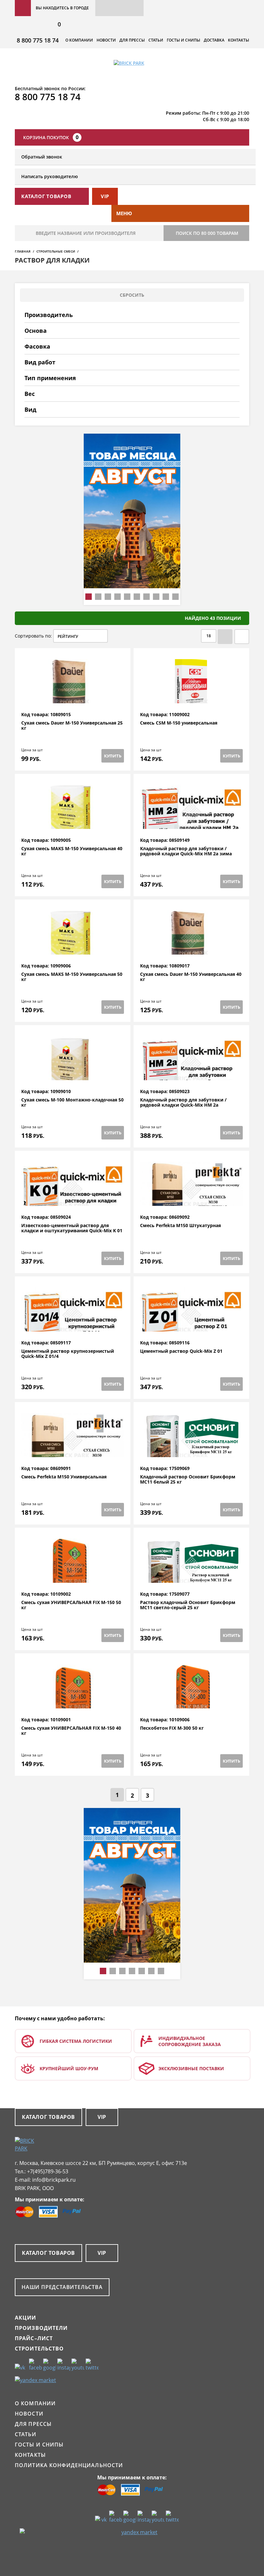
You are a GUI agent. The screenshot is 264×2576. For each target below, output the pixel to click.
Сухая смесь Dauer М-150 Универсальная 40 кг (191, 977)
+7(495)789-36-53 (48, 2171)
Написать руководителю (50, 176)
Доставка (214, 40)
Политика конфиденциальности (69, 2465)
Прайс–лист (34, 2338)
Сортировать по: (33, 636)
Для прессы (132, 40)
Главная (23, 251)
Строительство (39, 2349)
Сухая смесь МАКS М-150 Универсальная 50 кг (72, 977)
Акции (26, 2318)
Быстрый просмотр (73, 696)
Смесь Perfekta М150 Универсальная (64, 1477)
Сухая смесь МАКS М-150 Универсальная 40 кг (72, 851)
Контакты (239, 40)
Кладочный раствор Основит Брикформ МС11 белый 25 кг (188, 1480)
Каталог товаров (48, 2117)
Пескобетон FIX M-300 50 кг (172, 1728)
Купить (113, 756)
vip (105, 196)
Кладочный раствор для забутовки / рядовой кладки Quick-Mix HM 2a (183, 1103)
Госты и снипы (184, 40)
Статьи (156, 40)
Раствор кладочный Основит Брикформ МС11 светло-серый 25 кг (188, 1605)
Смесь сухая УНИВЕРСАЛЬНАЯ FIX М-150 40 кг (71, 1731)
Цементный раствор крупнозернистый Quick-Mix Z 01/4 (68, 1354)
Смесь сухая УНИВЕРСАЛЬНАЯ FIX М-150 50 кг (71, 1605)
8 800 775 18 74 (38, 40)
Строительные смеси (56, 251)
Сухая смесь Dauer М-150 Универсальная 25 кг (72, 726)
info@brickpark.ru (54, 2180)
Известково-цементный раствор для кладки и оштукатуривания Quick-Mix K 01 (72, 1228)
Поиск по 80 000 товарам (207, 233)
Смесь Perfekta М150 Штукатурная (180, 1226)
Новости (106, 40)
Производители (41, 2328)
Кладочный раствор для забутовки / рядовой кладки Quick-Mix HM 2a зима (186, 851)
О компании (79, 40)
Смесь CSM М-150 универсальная (179, 723)
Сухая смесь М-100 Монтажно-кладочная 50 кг (72, 1103)
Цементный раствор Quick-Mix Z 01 (181, 1351)
